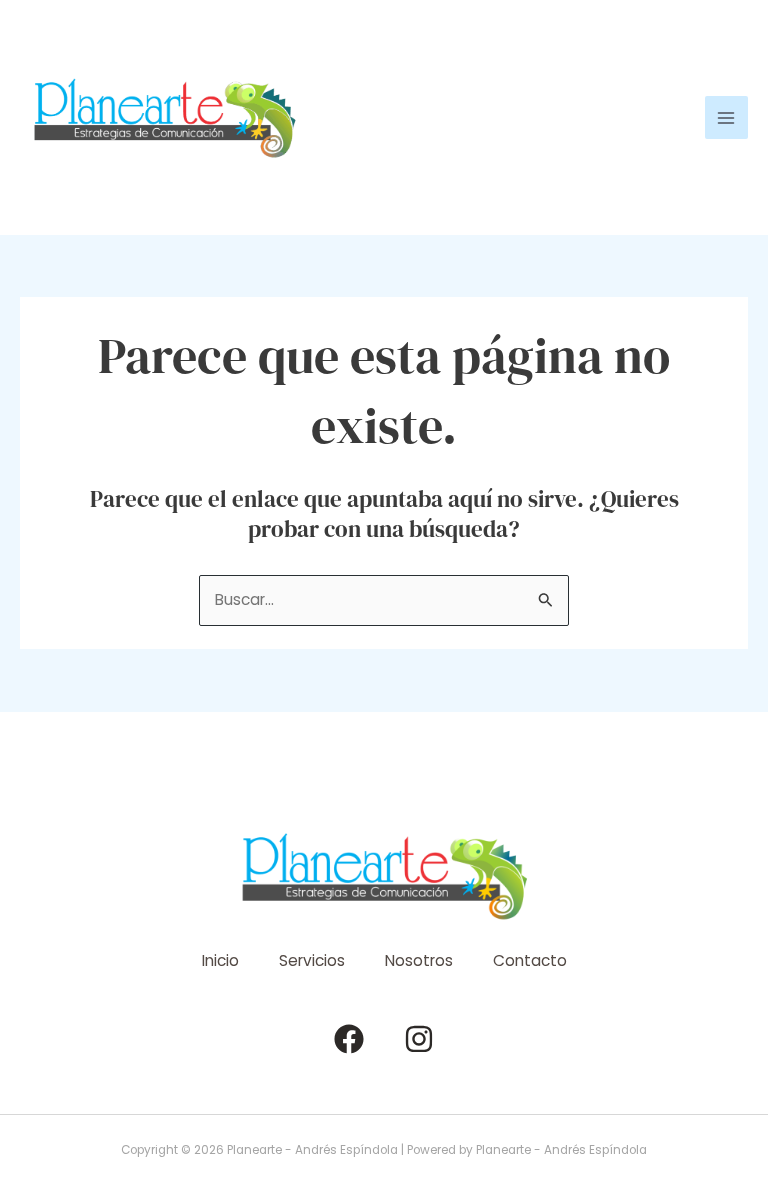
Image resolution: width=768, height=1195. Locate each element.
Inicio (220, 960)
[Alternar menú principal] (726, 117)
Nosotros (419, 960)
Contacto (530, 960)
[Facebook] (349, 1039)
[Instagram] (419, 1039)
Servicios (312, 960)
